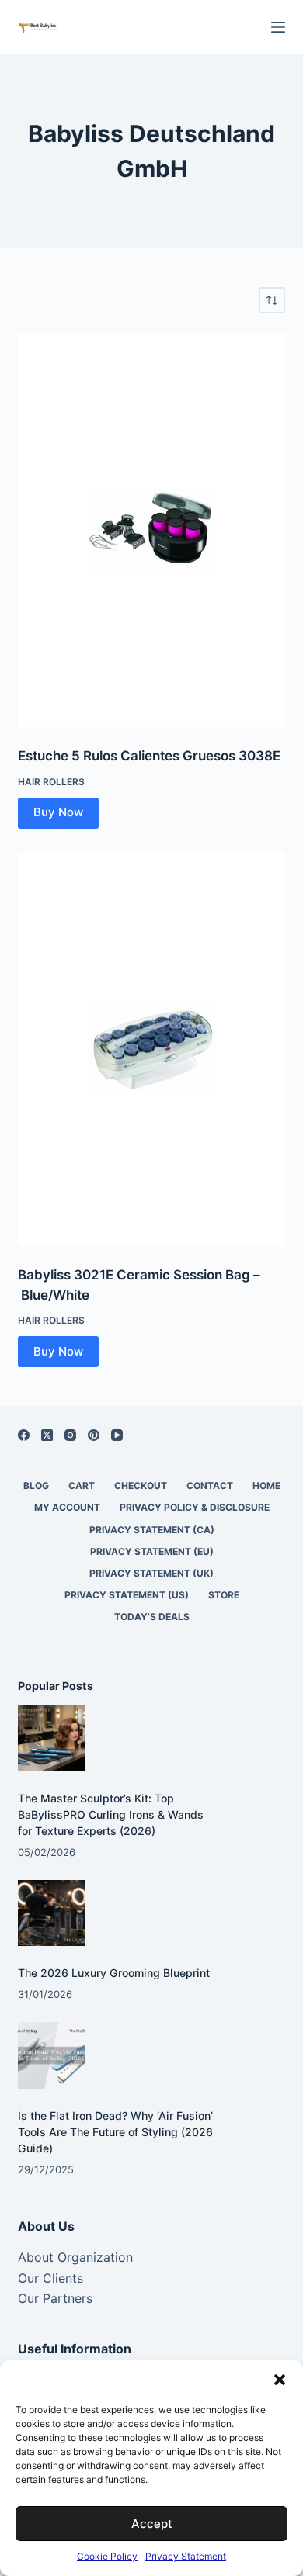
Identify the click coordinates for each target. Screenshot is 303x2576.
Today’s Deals (152, 1617)
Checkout (141, 1485)
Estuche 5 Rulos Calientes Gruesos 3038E (149, 756)
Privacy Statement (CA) (152, 1530)
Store (224, 1595)
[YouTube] (117, 1435)
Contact (210, 1485)
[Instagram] (70, 1435)
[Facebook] (24, 1435)
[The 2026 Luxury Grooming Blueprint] (51, 1913)
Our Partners (55, 2298)
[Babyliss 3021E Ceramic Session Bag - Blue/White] (151, 1049)
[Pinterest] (94, 1435)
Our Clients (50, 2278)
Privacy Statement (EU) (152, 1551)
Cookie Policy (107, 2556)
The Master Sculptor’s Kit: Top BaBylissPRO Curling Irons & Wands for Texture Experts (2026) (111, 1814)
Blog (36, 1485)
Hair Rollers (51, 782)
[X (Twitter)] (47, 1435)
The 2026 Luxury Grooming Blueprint (114, 1973)
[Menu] (278, 27)
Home (266, 1485)
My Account (67, 1507)
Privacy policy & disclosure (195, 1507)
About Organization (75, 2257)
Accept (152, 2524)
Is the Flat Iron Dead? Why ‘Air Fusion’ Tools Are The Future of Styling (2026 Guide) (115, 2132)
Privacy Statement (186, 2556)
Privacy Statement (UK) (151, 1573)
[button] (280, 2380)
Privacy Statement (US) (127, 1595)
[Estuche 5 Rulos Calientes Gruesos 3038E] (151, 530)
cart (82, 1485)
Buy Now (58, 812)
